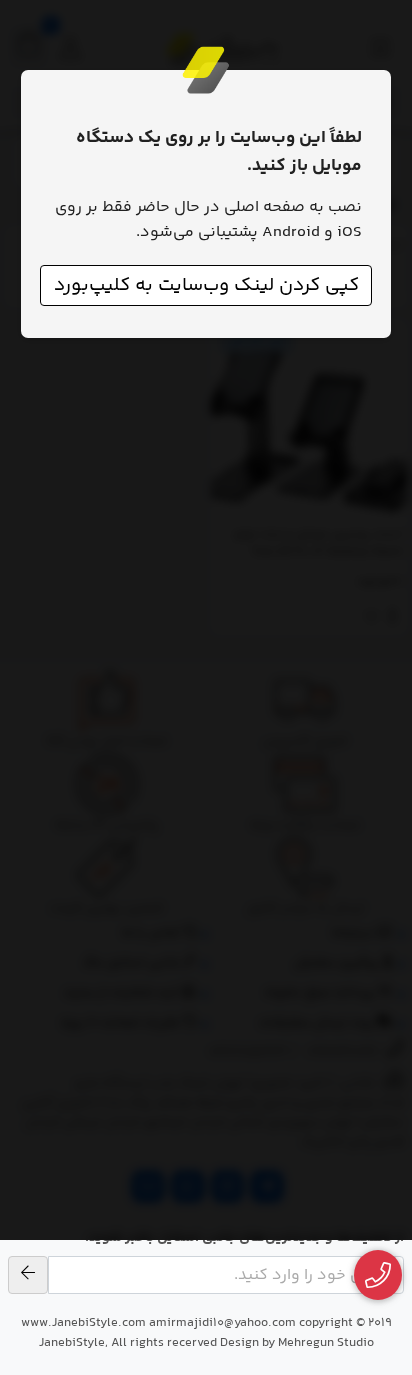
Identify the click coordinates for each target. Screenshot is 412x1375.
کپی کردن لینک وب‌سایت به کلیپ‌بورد (206, 285)
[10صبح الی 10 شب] (378, 1275)
